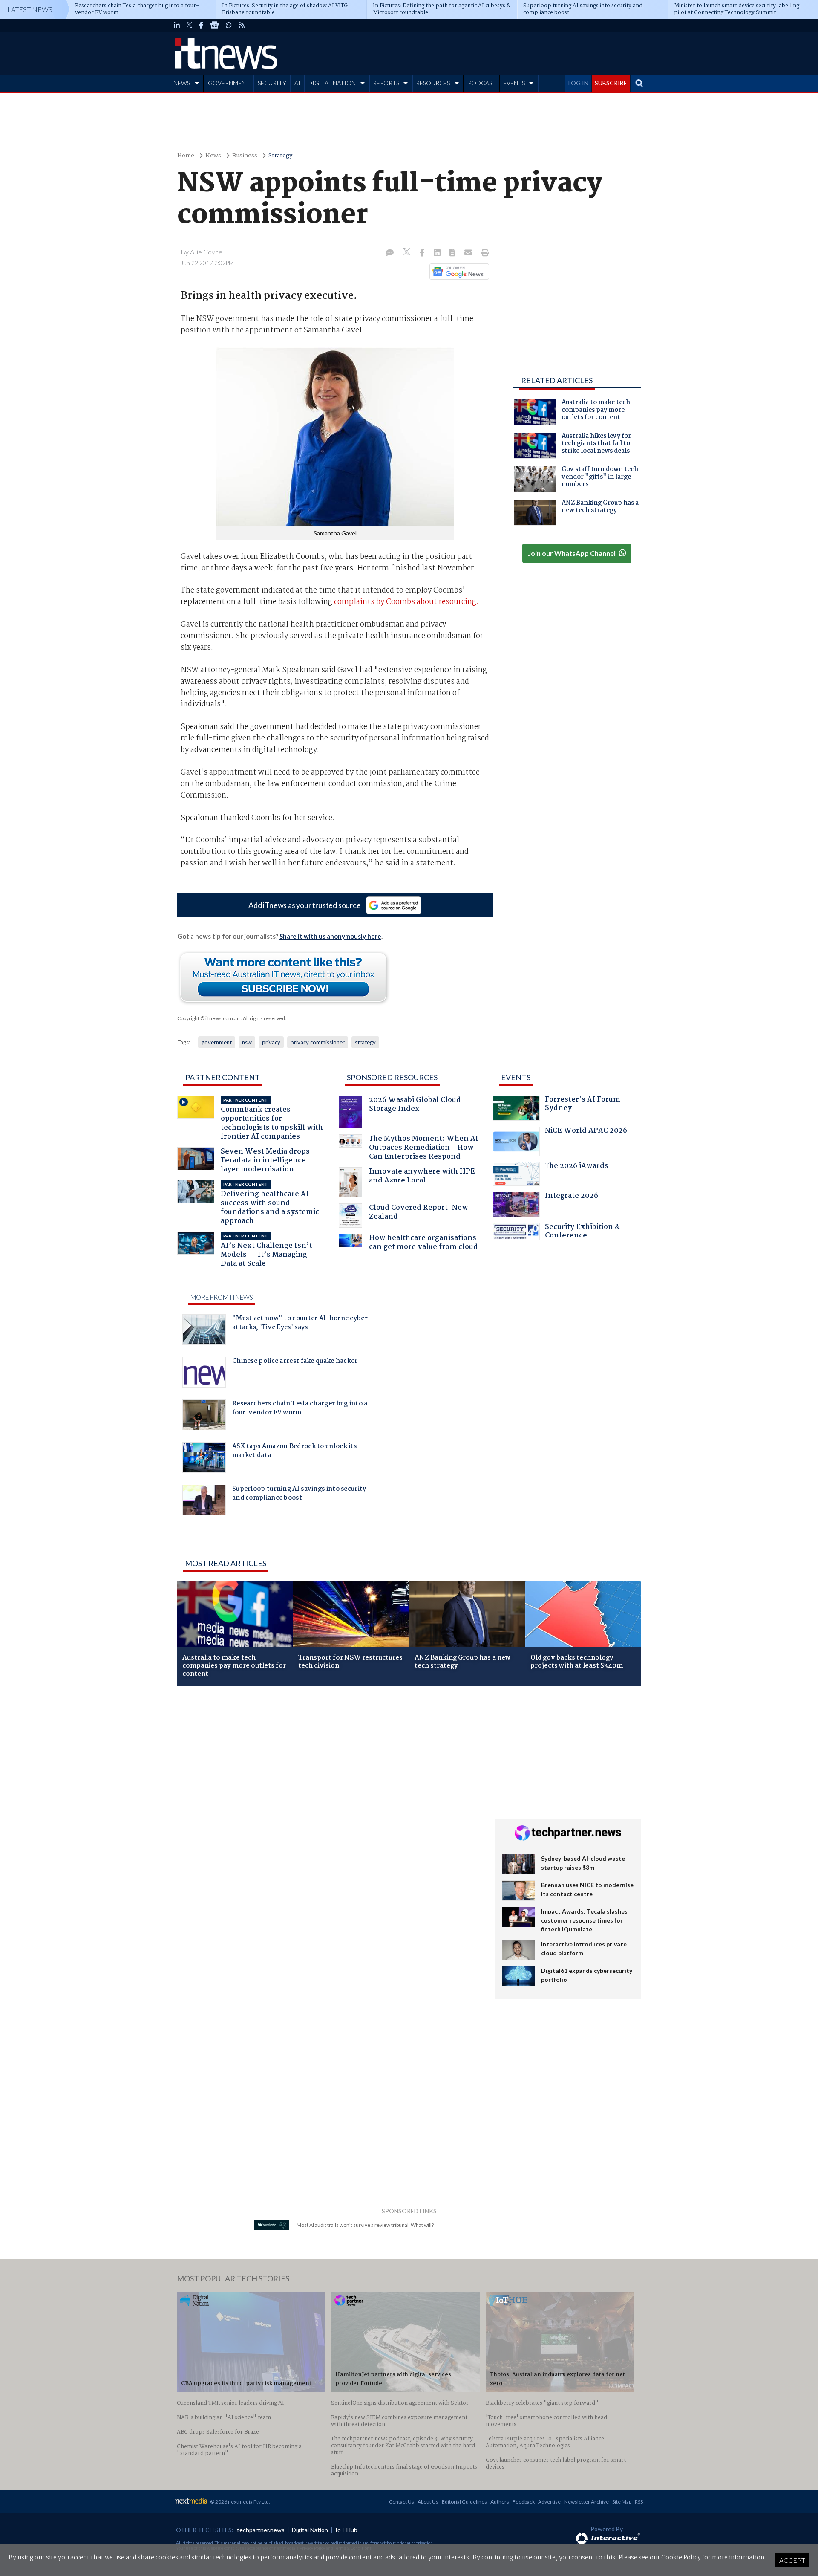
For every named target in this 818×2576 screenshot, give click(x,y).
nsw (247, 1042)
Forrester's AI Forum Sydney (583, 1105)
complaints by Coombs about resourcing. (406, 602)
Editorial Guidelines (464, 2502)
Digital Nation (310, 2530)
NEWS (182, 83)
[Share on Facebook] (423, 253)
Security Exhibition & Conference (582, 1232)
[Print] (483, 253)
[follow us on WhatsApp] (229, 25)
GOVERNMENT (229, 83)
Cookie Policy (681, 2558)
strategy (365, 1042)
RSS (639, 2502)
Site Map (622, 2502)
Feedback (524, 2502)
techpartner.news (261, 2530)
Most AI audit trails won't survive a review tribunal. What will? (365, 2225)
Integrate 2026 (572, 1197)
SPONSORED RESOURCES (392, 1077)
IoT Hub (346, 2530)
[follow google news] (215, 25)
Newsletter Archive (586, 2502)
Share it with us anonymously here (330, 936)
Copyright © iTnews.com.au (209, 1018)
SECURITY (272, 83)
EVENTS (514, 83)
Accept (792, 2560)
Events (516, 1077)
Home (186, 156)
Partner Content (223, 1077)
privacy (271, 1042)
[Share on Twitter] (408, 253)
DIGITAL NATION (332, 83)
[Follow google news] (457, 272)
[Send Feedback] (453, 253)
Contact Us (402, 2502)
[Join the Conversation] (390, 253)
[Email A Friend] (469, 253)
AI (297, 83)
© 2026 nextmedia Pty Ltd (239, 2502)
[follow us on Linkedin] (177, 25)
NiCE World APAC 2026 (586, 1132)
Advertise (549, 2502)
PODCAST (482, 83)
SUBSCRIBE (611, 83)
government (217, 1042)
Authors (500, 2502)
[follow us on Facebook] (201, 25)
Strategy (280, 156)
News (213, 156)
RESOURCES (433, 83)
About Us (428, 2502)
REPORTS (386, 83)
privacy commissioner (318, 1042)
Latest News (30, 9)
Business (245, 156)
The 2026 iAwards (577, 1167)
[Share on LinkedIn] (438, 253)
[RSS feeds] (242, 25)
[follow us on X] (189, 25)
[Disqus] (330, 1806)
